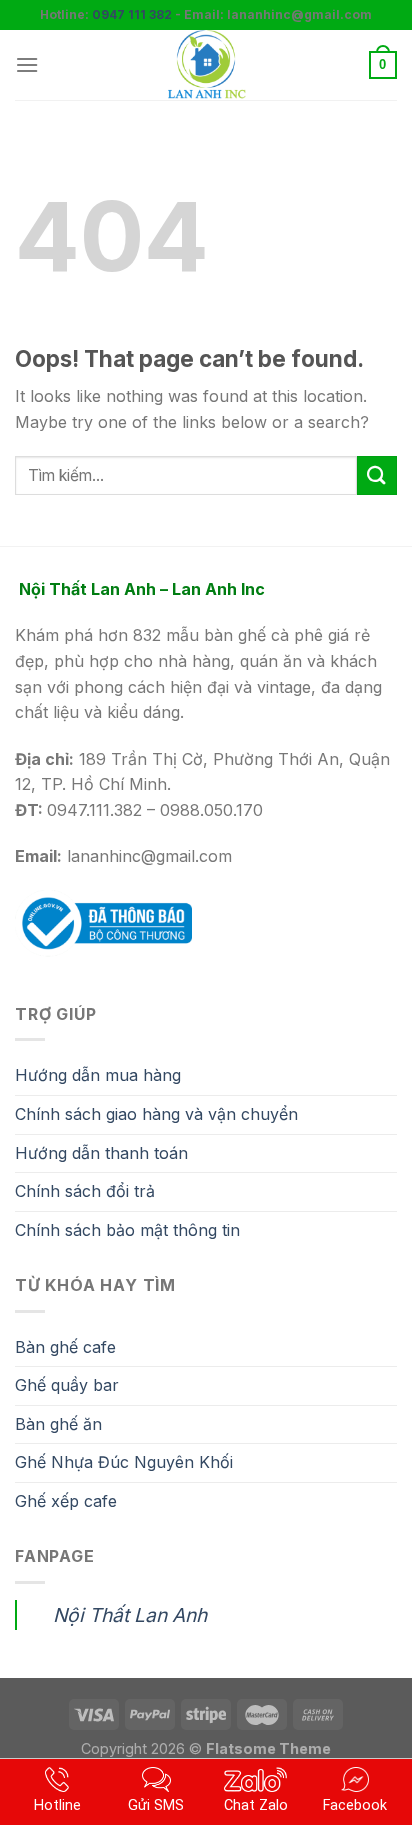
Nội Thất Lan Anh (130, 1615)
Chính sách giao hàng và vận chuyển (156, 1114)
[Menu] (27, 64)
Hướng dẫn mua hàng (98, 1075)
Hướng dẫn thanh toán (101, 1153)
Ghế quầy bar (67, 1385)
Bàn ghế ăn (58, 1424)
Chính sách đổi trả (85, 1191)
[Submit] (377, 475)
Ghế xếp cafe (66, 1501)
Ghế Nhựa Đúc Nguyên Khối (124, 1462)
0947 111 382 (132, 14)
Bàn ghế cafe (65, 1347)
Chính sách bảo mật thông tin (127, 1230)
